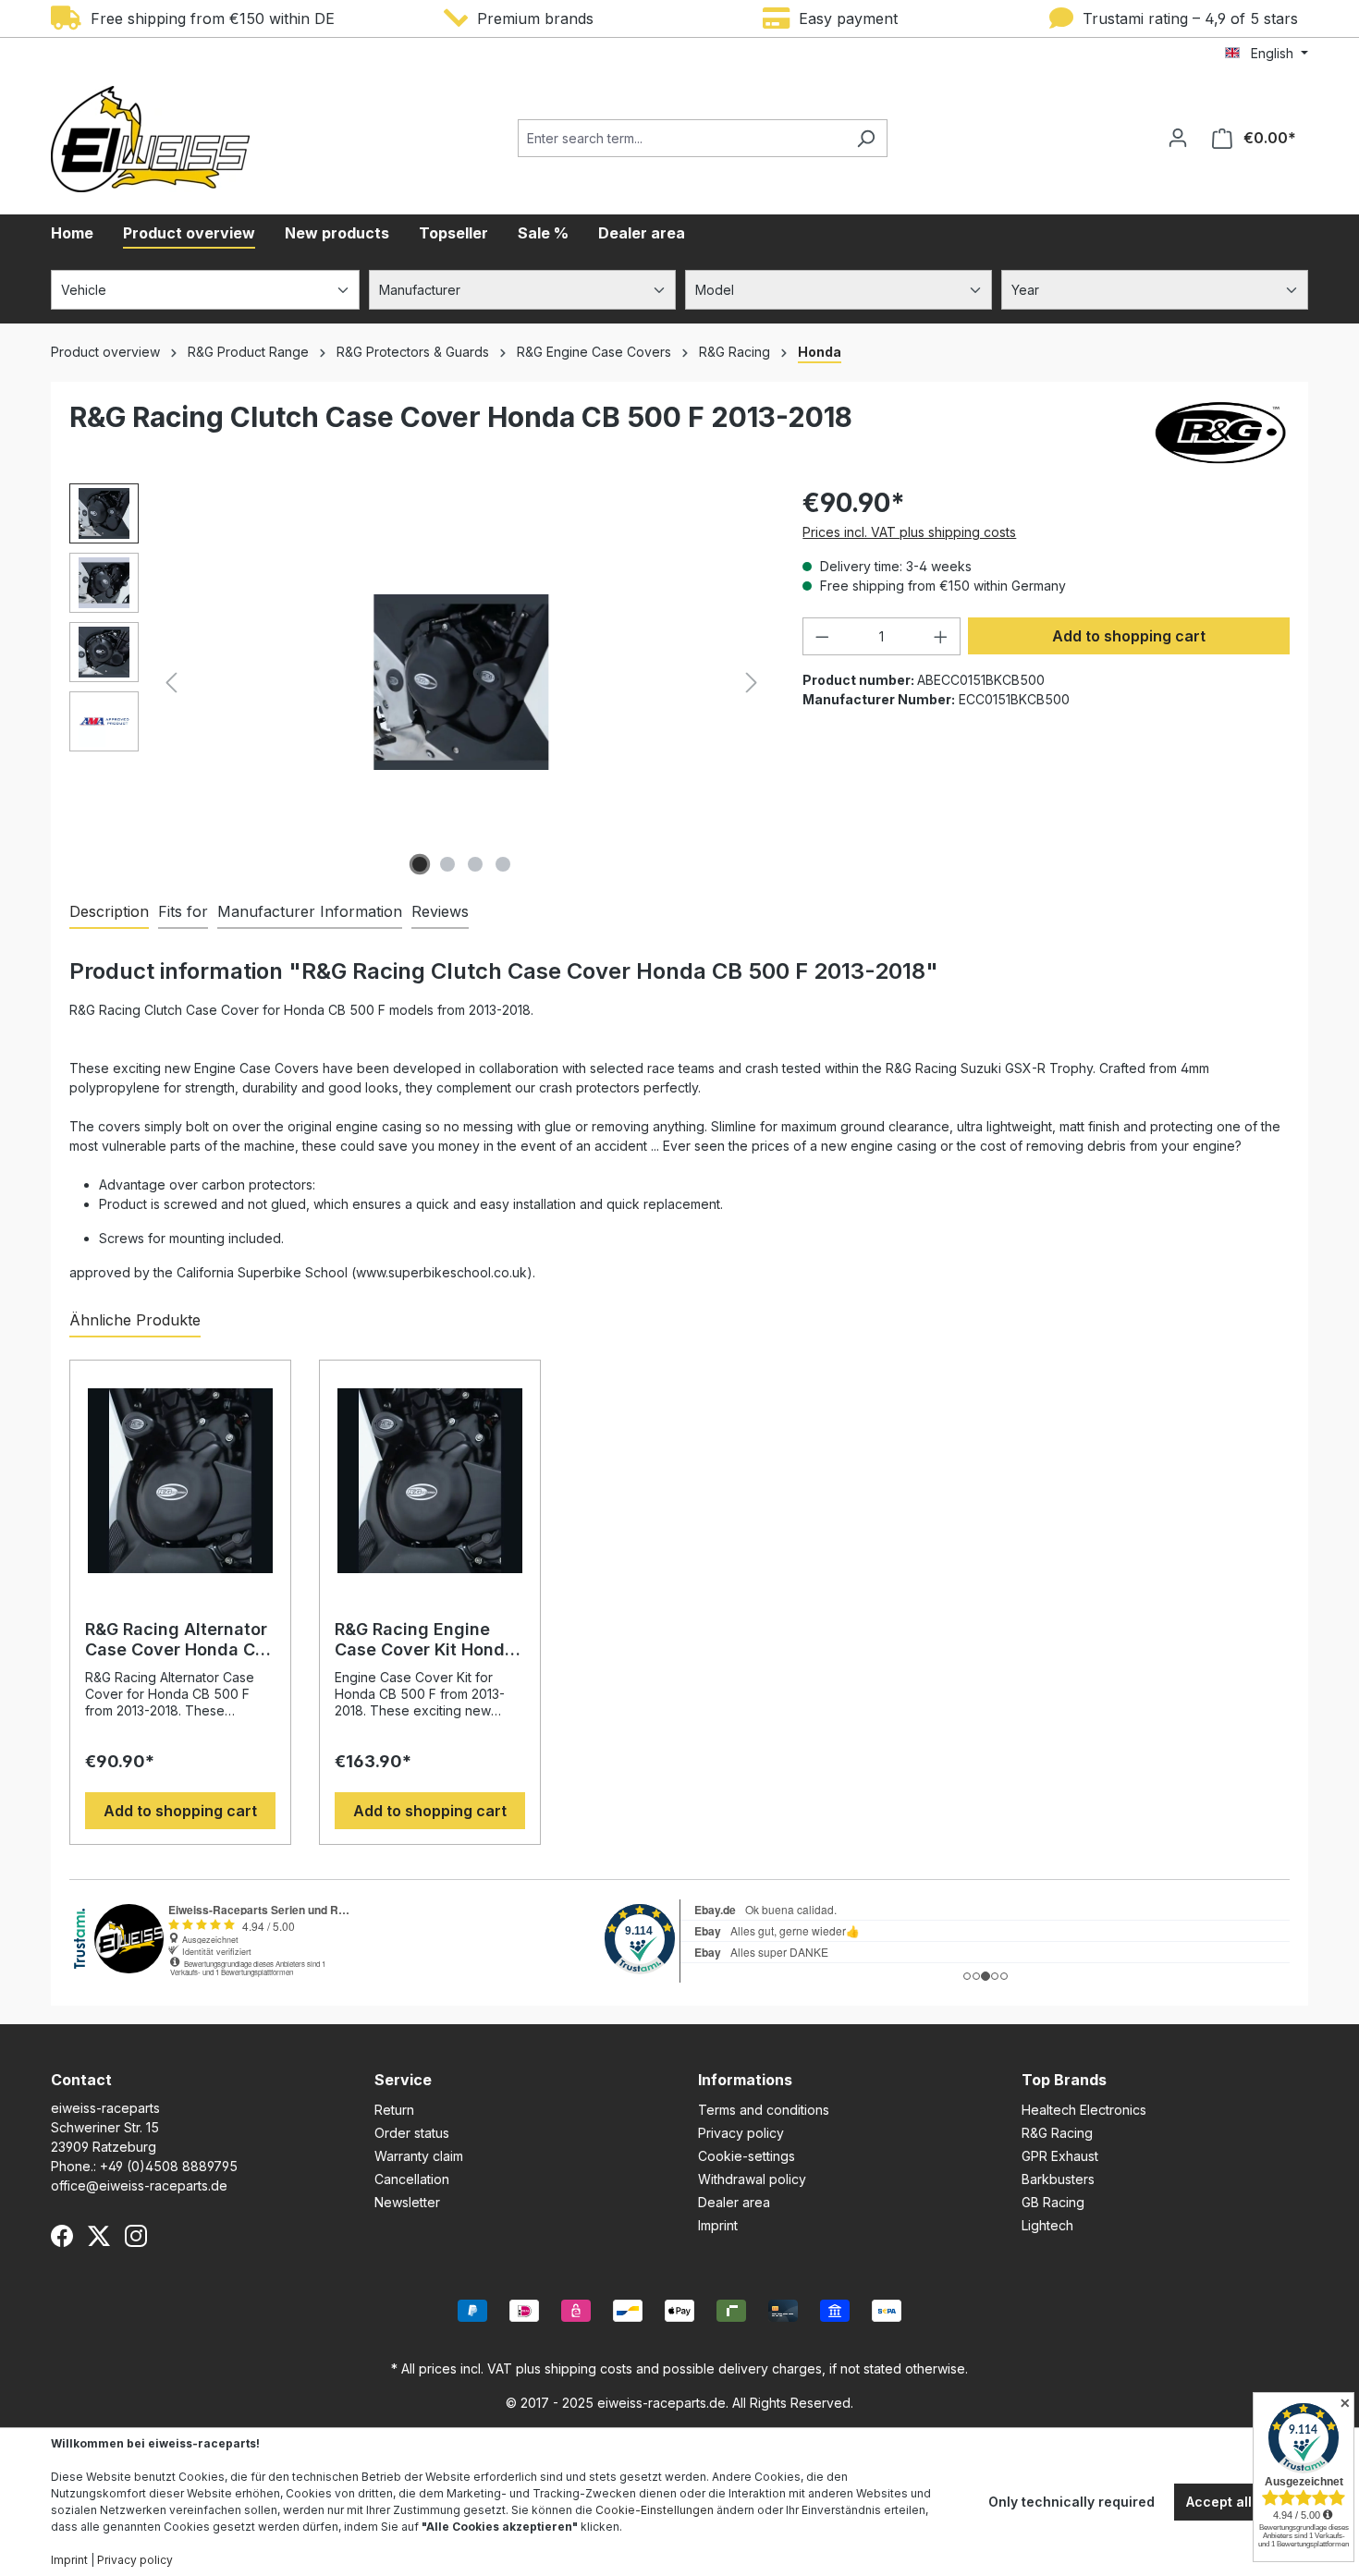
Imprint (718, 2225)
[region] (417, 682)
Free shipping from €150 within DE (208, 18)
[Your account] (1178, 138)
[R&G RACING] (1220, 433)
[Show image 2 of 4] (447, 864)
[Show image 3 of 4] (475, 864)
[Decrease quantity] (822, 636)
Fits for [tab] (183, 911)
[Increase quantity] (941, 636)
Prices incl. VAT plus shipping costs (909, 532)
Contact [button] (81, 2080)
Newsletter (407, 2202)
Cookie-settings (747, 2156)
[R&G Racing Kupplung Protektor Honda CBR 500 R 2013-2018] (461, 682)
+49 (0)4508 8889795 (169, 2166)
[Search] (866, 138)
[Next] (752, 683)
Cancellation (412, 2179)
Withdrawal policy (752, 2179)
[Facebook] (62, 2236)
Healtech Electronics (1084, 2110)
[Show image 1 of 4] (420, 864)
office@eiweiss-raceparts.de (139, 2185)
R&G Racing (1057, 2133)
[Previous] (171, 683)
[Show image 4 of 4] (503, 864)
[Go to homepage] (150, 139)
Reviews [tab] (440, 911)
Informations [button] (745, 2080)
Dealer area (734, 2202)
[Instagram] (136, 2236)
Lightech (1047, 2225)
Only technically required (1071, 2502)
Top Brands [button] (1064, 2080)
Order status (412, 2133)
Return (394, 2110)
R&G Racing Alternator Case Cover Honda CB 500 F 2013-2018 (176, 1640)
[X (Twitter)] (99, 2236)
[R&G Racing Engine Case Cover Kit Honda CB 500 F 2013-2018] (430, 1481)
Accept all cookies (1247, 2502)
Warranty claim (419, 2156)
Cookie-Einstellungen (655, 2510)
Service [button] (403, 2080)
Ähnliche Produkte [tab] (135, 1320)
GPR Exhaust (1060, 2156)
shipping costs (588, 2368)
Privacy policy (741, 2133)
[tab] (109, 912)
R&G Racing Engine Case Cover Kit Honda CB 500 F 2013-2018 (425, 1640)
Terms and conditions (764, 2110)
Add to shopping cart (1129, 636)
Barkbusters (1058, 2179)
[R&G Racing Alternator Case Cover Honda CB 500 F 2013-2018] (180, 1481)
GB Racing (1053, 2202)
